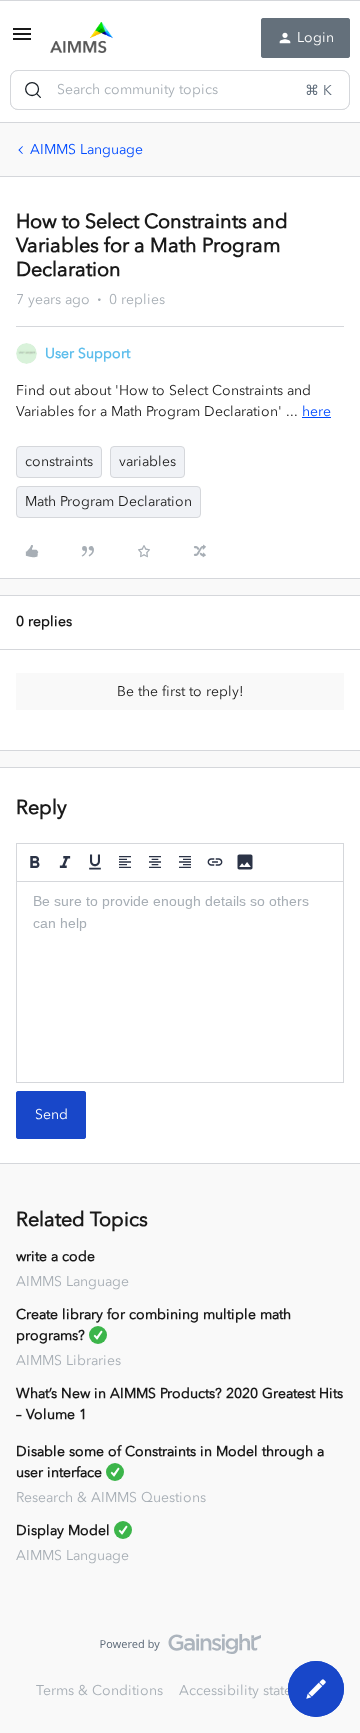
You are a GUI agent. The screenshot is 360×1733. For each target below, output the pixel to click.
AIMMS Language (86, 149)
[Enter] (33, 90)
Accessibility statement (251, 1690)
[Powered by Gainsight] (180, 1649)
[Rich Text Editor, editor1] (180, 982)
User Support (87, 353)
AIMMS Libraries (68, 1360)
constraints (59, 461)
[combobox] (180, 90)
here (316, 411)
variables (147, 461)
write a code (55, 1256)
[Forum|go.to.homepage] (81, 38)
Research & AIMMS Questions (111, 1497)
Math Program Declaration (108, 501)
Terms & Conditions (99, 1690)
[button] (22, 41)
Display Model (63, 1530)
